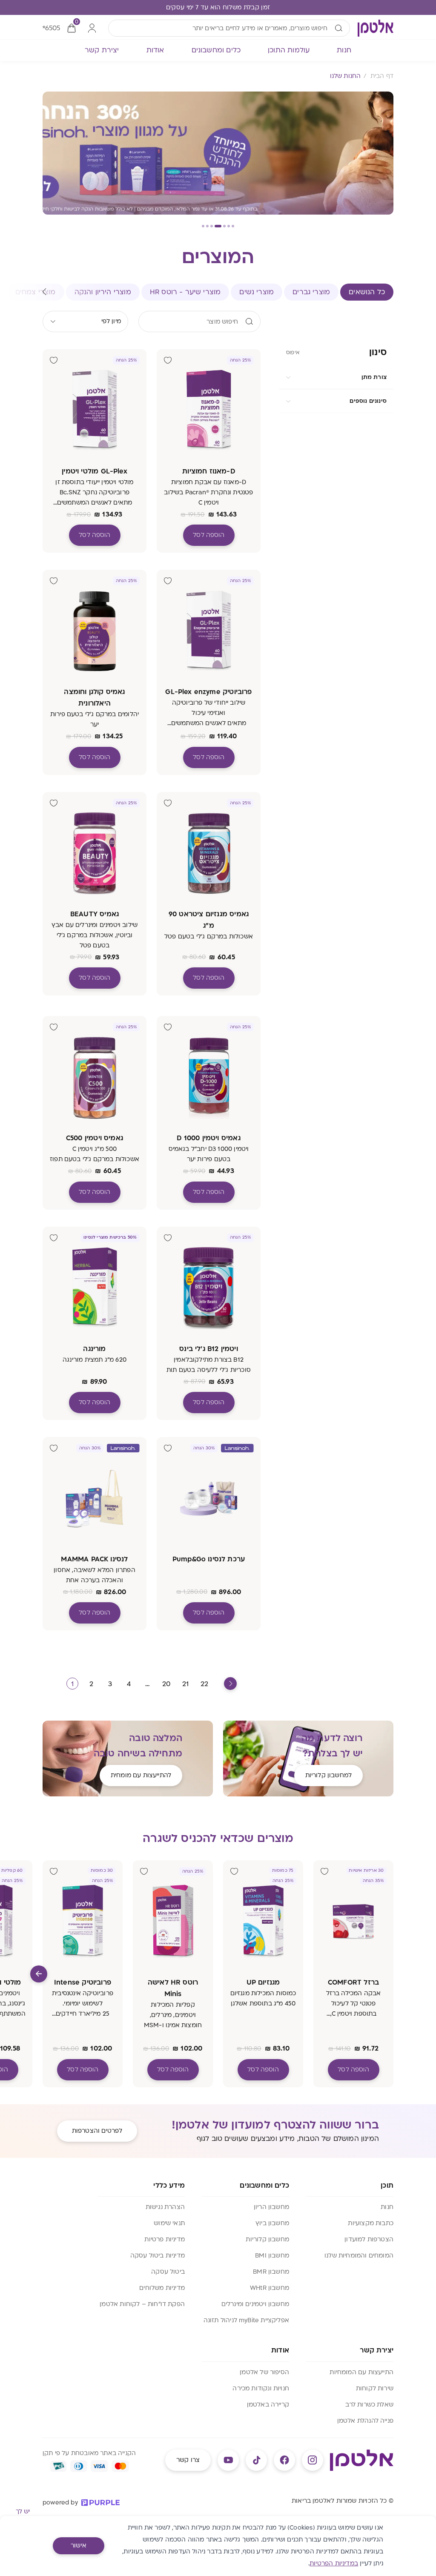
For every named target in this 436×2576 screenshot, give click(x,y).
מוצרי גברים (311, 292)
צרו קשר (188, 2460)
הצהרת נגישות (165, 2207)
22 (204, 1684)
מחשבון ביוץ (272, 2223)
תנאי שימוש (169, 2223)
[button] (233, 226)
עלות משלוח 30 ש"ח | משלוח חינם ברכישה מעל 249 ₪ (218, 7)
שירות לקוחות (375, 2388)
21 (185, 1684)
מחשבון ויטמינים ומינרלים (255, 2304)
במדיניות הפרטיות (334, 2563)
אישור (79, 2546)
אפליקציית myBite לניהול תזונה (246, 2320)
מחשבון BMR (271, 2272)
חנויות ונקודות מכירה (261, 2388)
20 (166, 1684)
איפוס (293, 353)
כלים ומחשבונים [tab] (216, 50)
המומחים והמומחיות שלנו (359, 2256)
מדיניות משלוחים (162, 2288)
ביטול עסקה (168, 2272)
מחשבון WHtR (270, 2288)
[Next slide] (39, 1974)
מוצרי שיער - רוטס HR (185, 292)
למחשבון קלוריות (328, 1775)
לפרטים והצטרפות (97, 2131)
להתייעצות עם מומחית (141, 1775)
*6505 (51, 28)
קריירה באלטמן (268, 2405)
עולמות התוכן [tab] (289, 50)
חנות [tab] (344, 50)
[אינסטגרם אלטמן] (313, 2460)
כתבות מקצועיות (371, 2223)
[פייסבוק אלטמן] (284, 2460)
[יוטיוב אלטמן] (228, 2460)
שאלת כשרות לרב (369, 2405)
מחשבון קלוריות (267, 2239)
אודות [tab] (155, 50)
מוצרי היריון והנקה (103, 292)
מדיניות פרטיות (165, 2239)
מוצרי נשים (257, 292)
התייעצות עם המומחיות (361, 2372)
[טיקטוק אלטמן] (256, 2460)
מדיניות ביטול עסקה (158, 2256)
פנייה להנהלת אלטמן (365, 2421)
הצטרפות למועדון (369, 2239)
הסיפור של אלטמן (264, 2372)
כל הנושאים (367, 292)
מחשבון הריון (271, 2207)
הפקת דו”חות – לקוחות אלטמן (142, 2304)
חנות (387, 2207)
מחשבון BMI (272, 2256)
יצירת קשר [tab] (102, 50)
